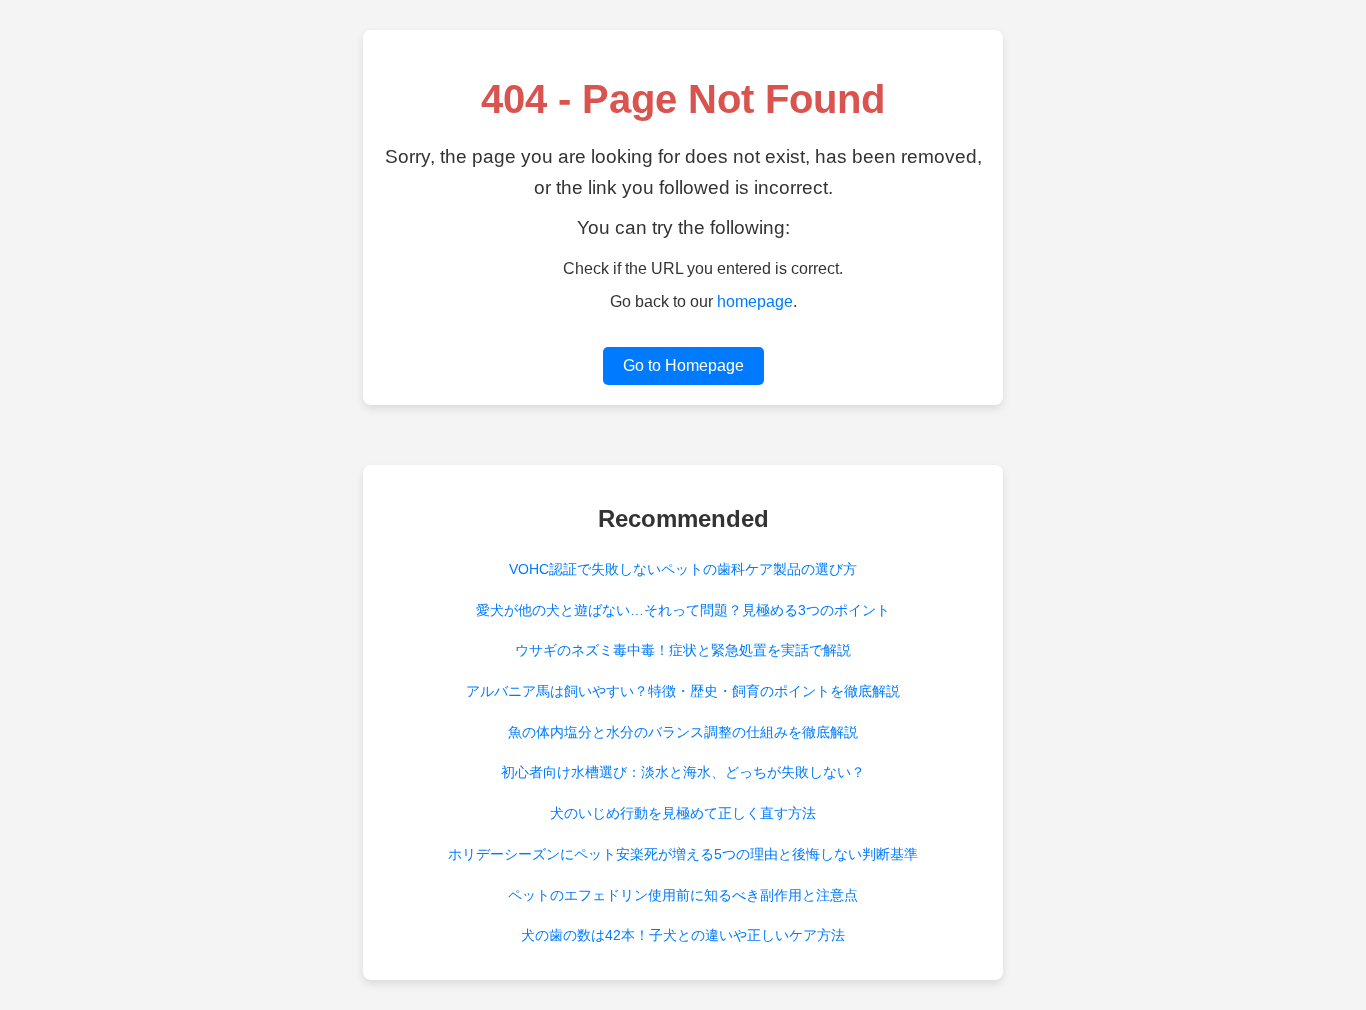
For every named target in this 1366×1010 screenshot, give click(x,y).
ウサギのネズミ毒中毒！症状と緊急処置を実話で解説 (683, 650)
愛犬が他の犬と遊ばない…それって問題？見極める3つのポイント (683, 610)
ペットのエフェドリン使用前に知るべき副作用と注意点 (683, 895)
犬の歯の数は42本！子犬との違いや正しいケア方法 (683, 935)
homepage (755, 301)
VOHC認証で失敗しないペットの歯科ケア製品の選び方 (683, 569)
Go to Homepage (683, 365)
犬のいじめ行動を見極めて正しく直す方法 (683, 813)
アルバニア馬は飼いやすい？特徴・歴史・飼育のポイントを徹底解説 (683, 691)
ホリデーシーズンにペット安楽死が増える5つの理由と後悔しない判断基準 (683, 854)
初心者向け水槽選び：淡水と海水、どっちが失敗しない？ (683, 772)
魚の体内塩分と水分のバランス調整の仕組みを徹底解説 (683, 732)
